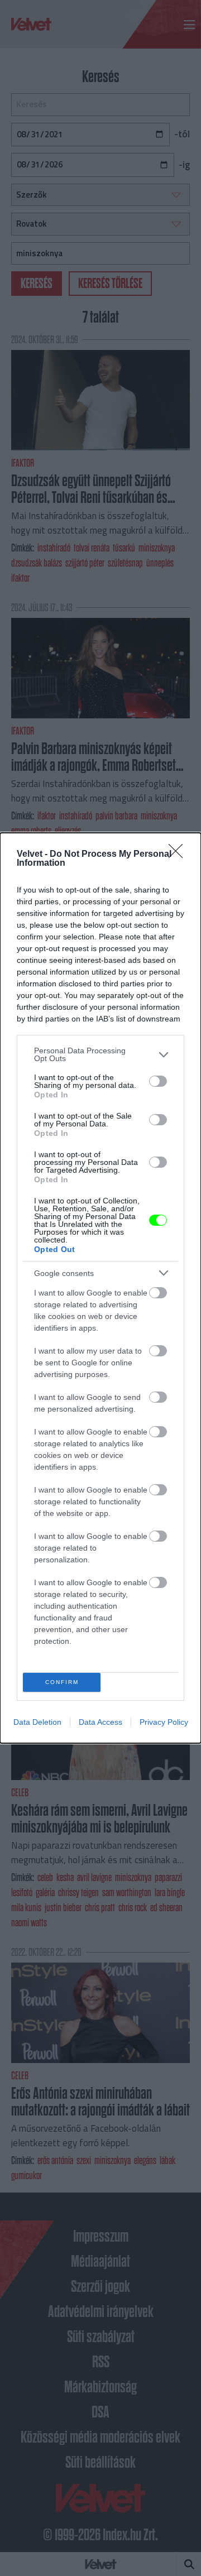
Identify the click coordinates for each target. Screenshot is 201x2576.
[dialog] (100, 1288)
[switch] (158, 1081)
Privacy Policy (164, 1722)
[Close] (179, 855)
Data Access (100, 1722)
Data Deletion (37, 1722)
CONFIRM (62, 1682)
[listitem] (100, 1054)
